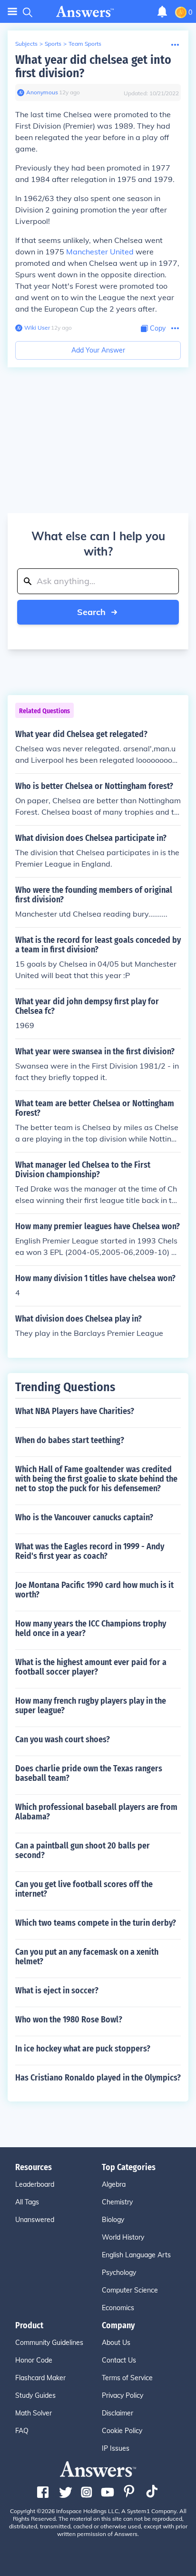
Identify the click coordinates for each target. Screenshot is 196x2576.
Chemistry (117, 2202)
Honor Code (34, 2360)
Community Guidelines (49, 2343)
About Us (116, 2343)
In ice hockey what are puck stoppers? (83, 2049)
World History (123, 2237)
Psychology (119, 2273)
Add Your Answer (98, 350)
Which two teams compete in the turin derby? (96, 1923)
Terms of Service (127, 2378)
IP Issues (116, 2448)
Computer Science (130, 2290)
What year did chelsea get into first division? (93, 66)
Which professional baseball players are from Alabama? (96, 1812)
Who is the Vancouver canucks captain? (84, 1517)
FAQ (22, 2431)
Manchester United (100, 252)
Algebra (114, 2184)
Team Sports (85, 44)
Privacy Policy (122, 2395)
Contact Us (119, 2360)
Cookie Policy (122, 2431)
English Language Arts (136, 2255)
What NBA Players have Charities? (75, 1411)
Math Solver (34, 2413)
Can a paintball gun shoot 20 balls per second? (83, 1850)
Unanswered (35, 2220)
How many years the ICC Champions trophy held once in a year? (91, 1628)
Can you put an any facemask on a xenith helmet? (87, 1957)
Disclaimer (118, 2413)
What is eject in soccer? (57, 1990)
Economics (118, 2308)
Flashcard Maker (40, 2378)
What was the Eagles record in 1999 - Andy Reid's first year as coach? (90, 1551)
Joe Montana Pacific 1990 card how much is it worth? (94, 1590)
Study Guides (35, 2395)
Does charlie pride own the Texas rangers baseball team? (89, 1773)
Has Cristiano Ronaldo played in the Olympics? (98, 2078)
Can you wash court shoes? (63, 1739)
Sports (53, 44)
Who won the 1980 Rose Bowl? (69, 2020)
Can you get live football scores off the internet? (84, 1889)
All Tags (27, 2202)
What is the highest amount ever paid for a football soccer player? (91, 1667)
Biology (113, 2220)
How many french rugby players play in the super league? (91, 1706)
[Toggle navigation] (12, 12)
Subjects (26, 44)
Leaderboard (35, 2184)
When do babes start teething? (70, 1440)
